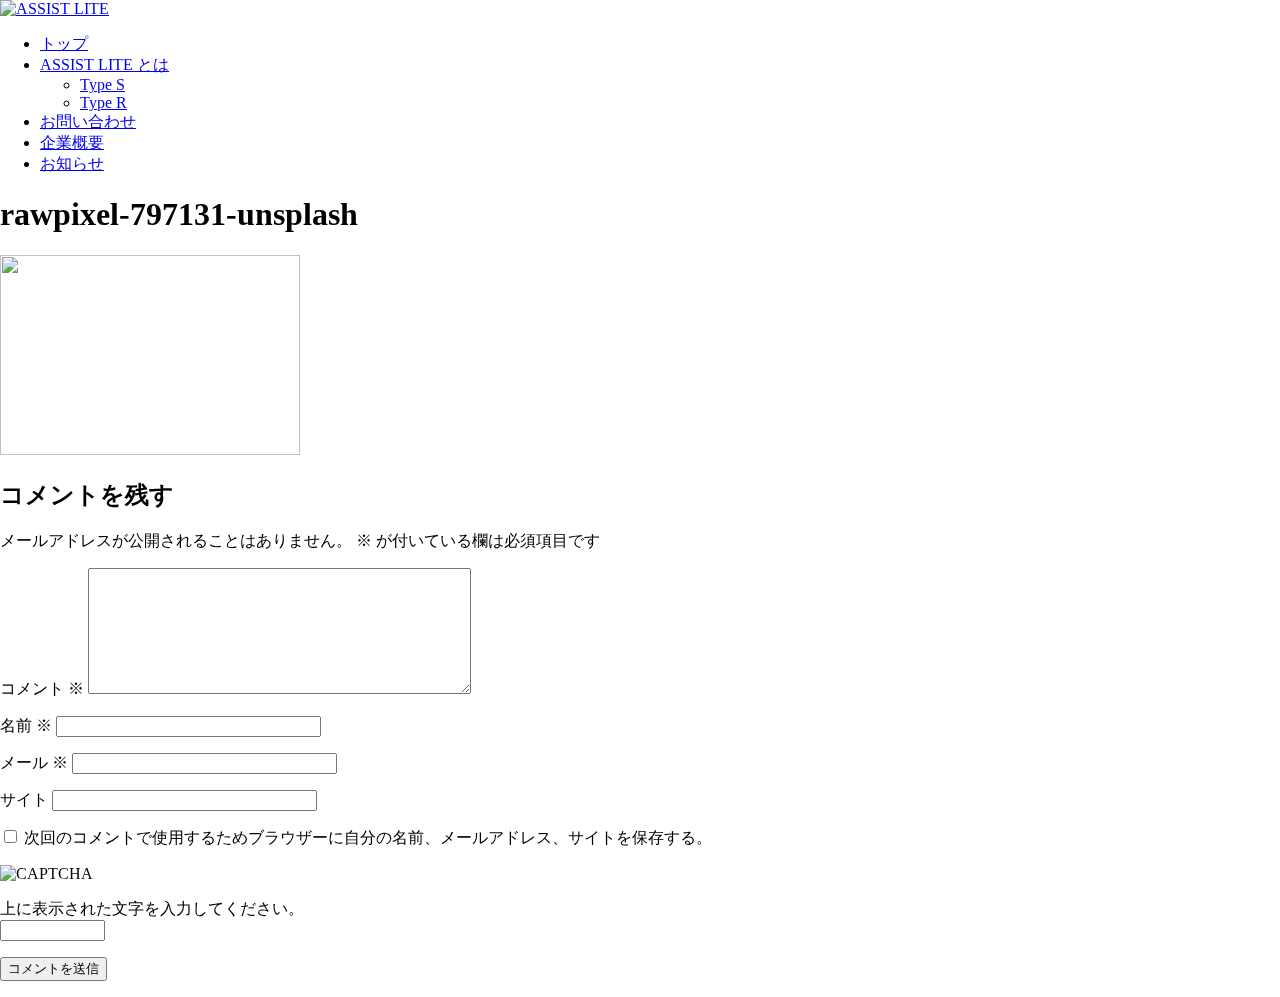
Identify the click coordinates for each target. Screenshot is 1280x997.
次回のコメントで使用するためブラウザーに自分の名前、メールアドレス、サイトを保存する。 (368, 837)
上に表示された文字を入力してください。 (152, 908)
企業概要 (72, 142)
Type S (102, 84)
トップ (64, 43)
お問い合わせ (88, 121)
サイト (24, 799)
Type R (103, 102)
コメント (42, 688)
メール (34, 762)
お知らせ (72, 163)
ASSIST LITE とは (104, 64)
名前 (26, 725)
